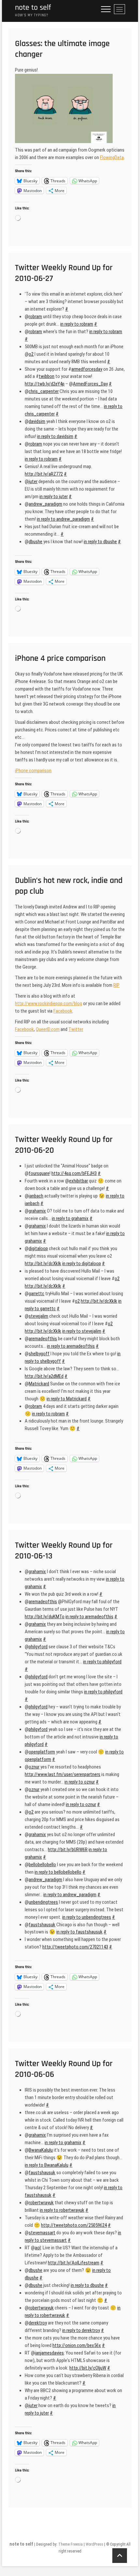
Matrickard (39, 1384)
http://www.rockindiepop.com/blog (49, 1003)
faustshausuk (42, 1925)
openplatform (42, 1752)
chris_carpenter (44, 391)
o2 (31, 354)
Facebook (63, 1011)
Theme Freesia (70, 2544)
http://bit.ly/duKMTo (45, 1617)
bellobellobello (42, 1865)
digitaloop (38, 1248)
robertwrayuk (41, 2203)
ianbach (36, 1196)
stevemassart (42, 2233)
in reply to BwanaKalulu (47, 2165)
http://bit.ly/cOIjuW (88, 2368)
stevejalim (38, 1316)
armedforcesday (87, 369)
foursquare (39, 1173)
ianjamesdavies (49, 2353)
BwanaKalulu (41, 2150)
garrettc (36, 1294)
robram (35, 317)
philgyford (38, 1647)
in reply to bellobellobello (58, 1872)
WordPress (94, 2544)
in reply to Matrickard (67, 1399)
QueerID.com (48, 1029)
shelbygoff (39, 1354)
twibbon (47, 376)
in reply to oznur (80, 1782)
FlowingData (112, 157)
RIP (116, 985)
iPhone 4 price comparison (60, 658)
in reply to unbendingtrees (87, 1917)
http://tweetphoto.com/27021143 (75, 1947)
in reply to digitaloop (82, 1264)
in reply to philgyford (102, 1662)
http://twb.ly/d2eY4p (45, 384)
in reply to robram (77, 324)
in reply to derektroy (81, 2330)
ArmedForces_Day (90, 384)
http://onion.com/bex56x (77, 2345)
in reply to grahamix (70, 1218)
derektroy (38, 2323)
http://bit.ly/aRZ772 (44, 474)
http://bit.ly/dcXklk (43, 1264)
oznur (34, 1767)
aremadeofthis (43, 1339)
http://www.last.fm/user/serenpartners (63, 1774)
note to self (33, 8)
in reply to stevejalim (82, 1331)
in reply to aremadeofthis (71, 1346)
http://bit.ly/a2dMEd (44, 1376)
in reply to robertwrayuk (62, 2210)
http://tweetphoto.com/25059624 (74, 2225)
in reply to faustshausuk (79, 1932)
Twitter (76, 1029)
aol (38, 2248)
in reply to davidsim (55, 436)
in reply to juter (54, 497)
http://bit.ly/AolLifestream (74, 2263)
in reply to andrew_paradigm (63, 519)
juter (33, 481)
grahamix (37, 1211)
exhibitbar (78, 1181)
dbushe (35, 542)
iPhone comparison (33, 771)
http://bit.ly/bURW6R (68, 1850)
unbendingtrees (43, 1902)
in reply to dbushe (100, 542)
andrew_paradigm (45, 504)
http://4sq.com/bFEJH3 (74, 1173)
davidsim (37, 421)
